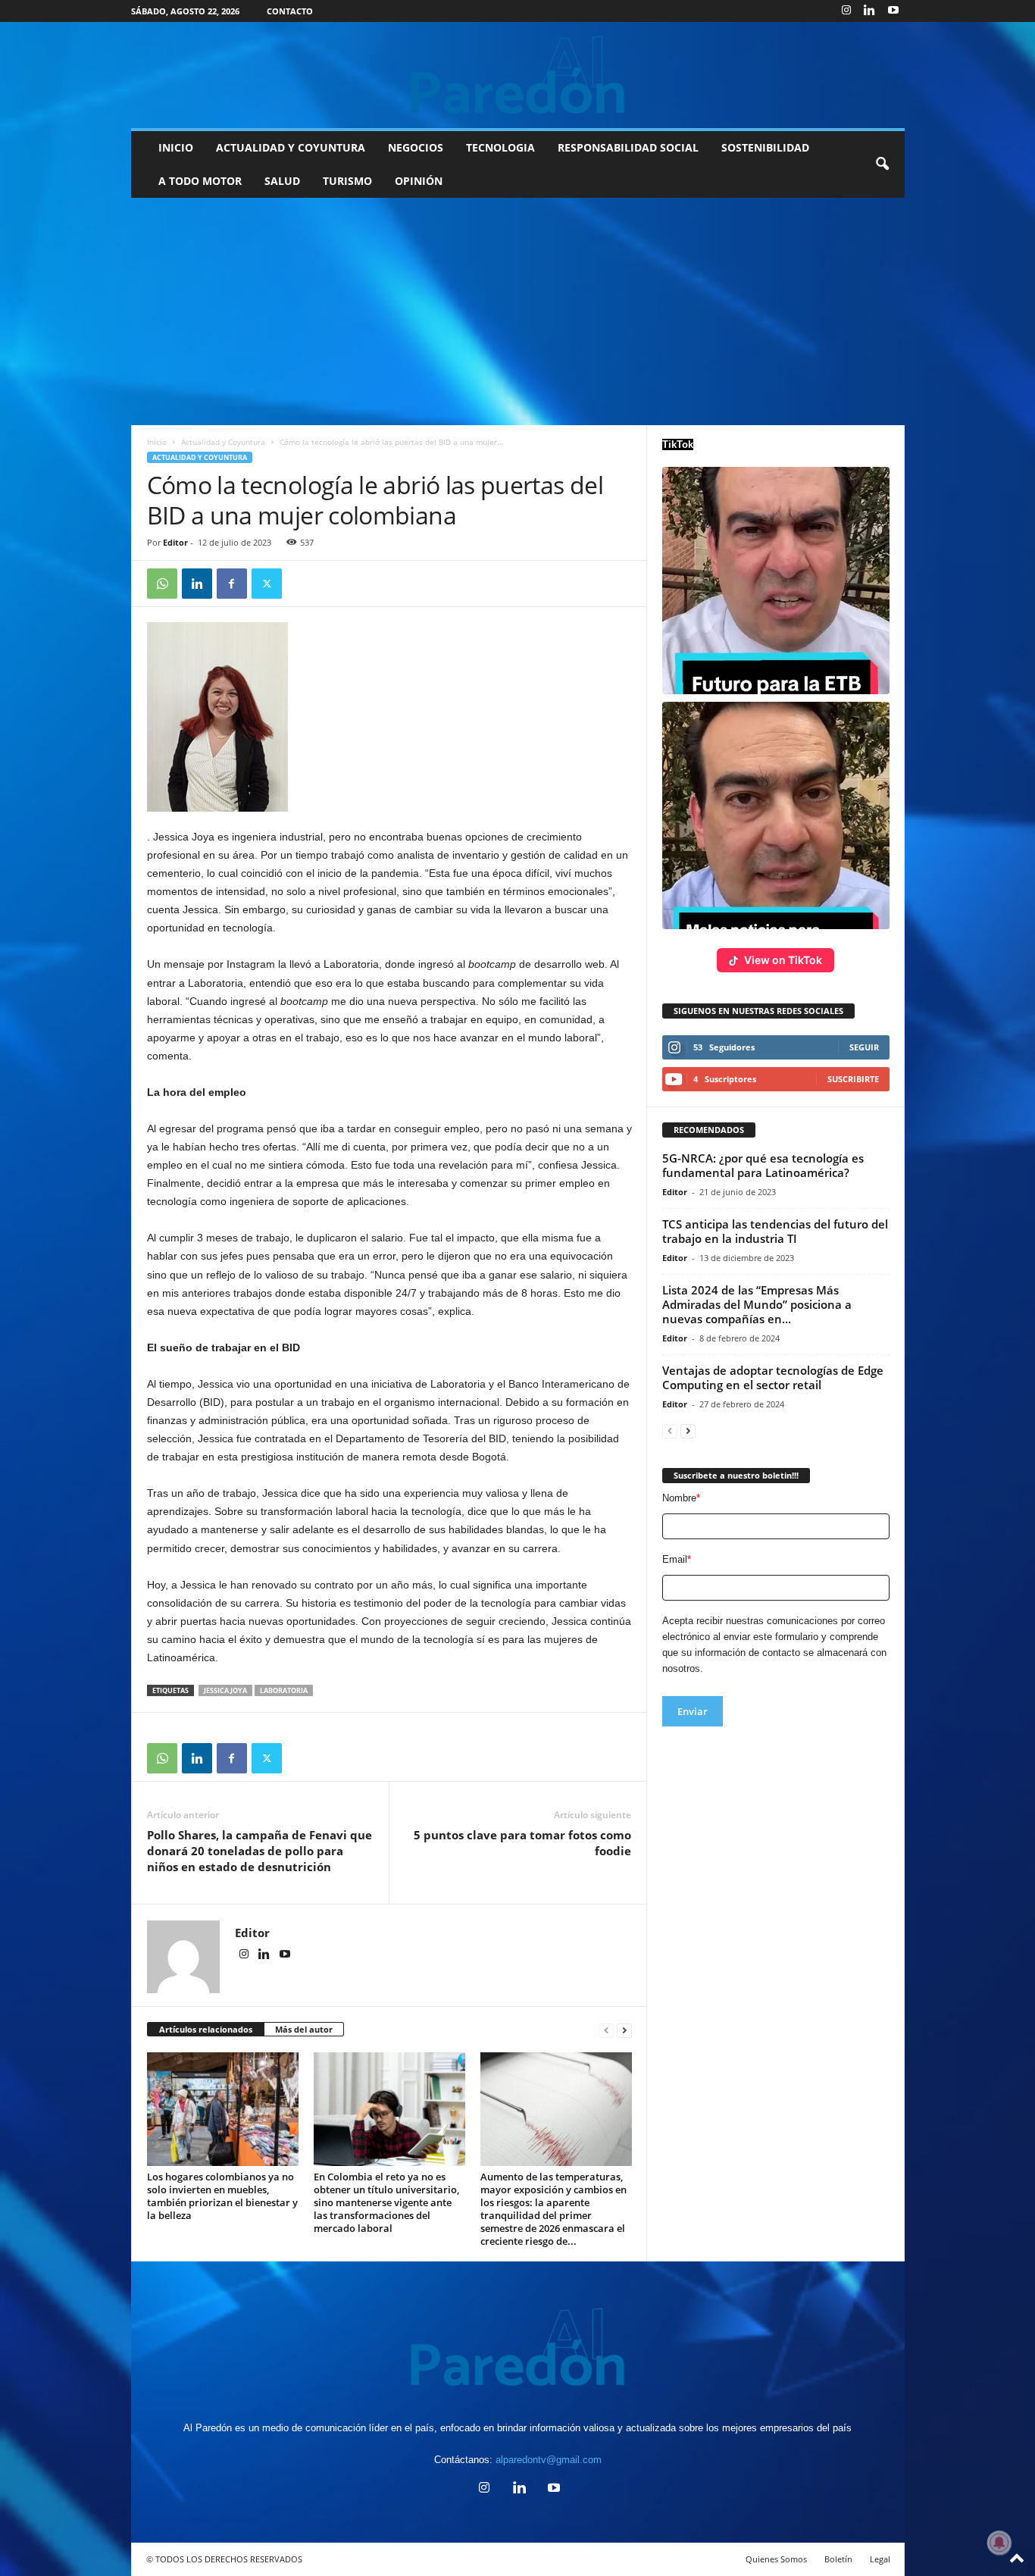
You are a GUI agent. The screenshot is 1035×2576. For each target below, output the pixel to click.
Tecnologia (500, 147)
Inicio (176, 147)
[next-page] (624, 2030)
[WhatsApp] (162, 584)
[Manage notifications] (999, 2543)
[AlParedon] (518, 75)
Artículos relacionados (206, 2029)
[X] (267, 584)
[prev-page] (606, 2030)
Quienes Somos (776, 2559)
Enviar (693, 1711)
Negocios (416, 147)
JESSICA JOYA (225, 1690)
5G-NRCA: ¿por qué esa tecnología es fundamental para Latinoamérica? (763, 1165)
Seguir (864, 1047)
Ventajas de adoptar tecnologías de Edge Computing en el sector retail (773, 1377)
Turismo (347, 181)
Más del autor (304, 2029)
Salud (282, 181)
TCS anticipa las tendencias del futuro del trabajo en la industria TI (775, 1231)
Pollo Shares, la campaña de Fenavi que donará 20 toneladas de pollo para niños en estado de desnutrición (260, 1851)
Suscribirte (853, 1079)
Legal (880, 2559)
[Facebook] (232, 584)
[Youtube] (893, 11)
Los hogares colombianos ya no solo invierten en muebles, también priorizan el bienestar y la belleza (222, 2196)
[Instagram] (846, 11)
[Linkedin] (870, 11)
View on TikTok (783, 960)
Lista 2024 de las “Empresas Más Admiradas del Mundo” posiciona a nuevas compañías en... (757, 1304)
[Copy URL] (302, 584)
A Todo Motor (200, 181)
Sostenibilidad (765, 147)
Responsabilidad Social (628, 147)
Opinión (419, 181)
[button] (882, 164)
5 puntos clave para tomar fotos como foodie (522, 1843)
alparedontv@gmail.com (549, 2460)
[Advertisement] (517, 311)
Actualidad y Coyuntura (291, 147)
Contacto (290, 11)
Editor (175, 542)
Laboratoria (284, 1690)
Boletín (838, 2559)
